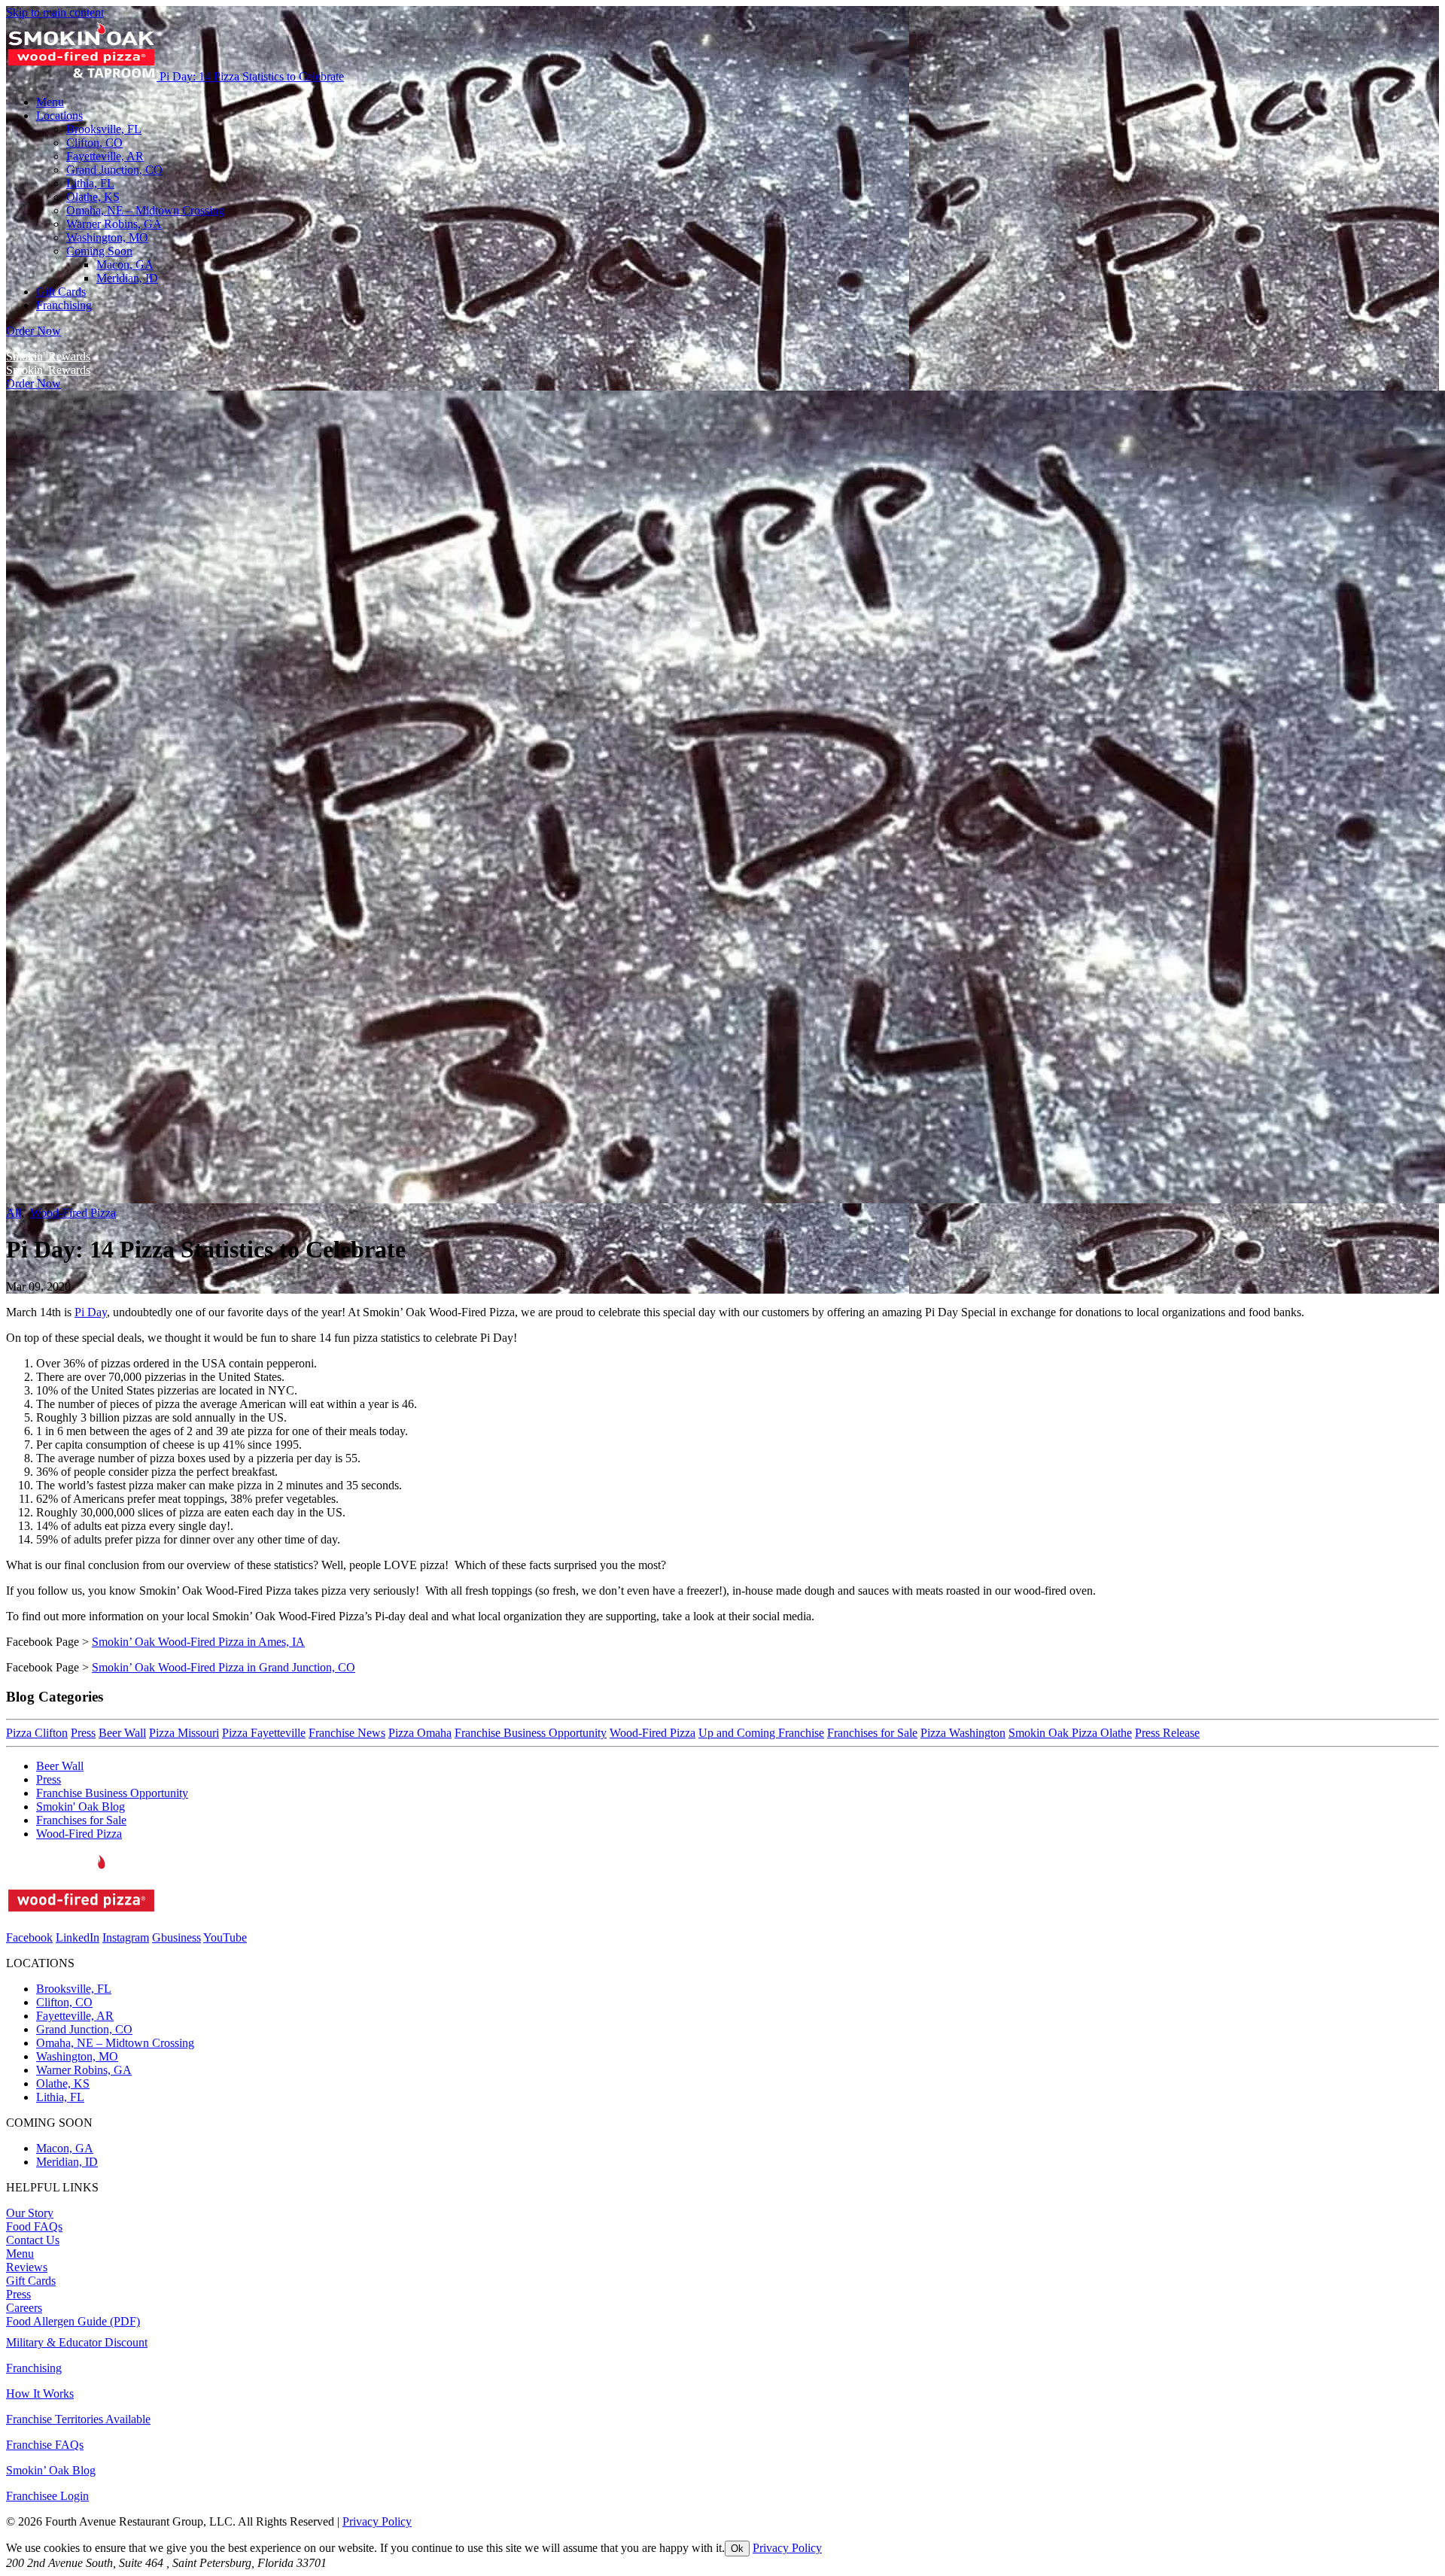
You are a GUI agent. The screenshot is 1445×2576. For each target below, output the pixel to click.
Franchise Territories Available (78, 2419)
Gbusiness (176, 1937)
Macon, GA (125, 265)
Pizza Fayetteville (264, 1733)
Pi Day (91, 1312)
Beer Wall (122, 1733)
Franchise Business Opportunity (531, 1733)
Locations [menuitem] (59, 116)
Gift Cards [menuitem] (61, 292)
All (14, 1213)
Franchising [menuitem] (64, 305)
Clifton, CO (64, 2002)
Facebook (29, 1937)
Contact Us (33, 2240)
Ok (737, 2549)
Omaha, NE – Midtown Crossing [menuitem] (145, 210)
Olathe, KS (63, 2083)
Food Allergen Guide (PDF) (73, 2321)
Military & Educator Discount (77, 2342)
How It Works (40, 2394)
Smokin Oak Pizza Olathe (1070, 1733)
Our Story (30, 2213)
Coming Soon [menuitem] (99, 251)
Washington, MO (77, 2056)
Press (83, 1733)
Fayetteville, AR (75, 2016)
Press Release (1167, 1733)
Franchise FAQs (45, 2445)
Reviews (27, 2267)
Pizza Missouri (184, 1733)
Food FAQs (34, 2226)
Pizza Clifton (37, 1733)
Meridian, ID (127, 278)
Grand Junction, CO (84, 2029)
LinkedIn (78, 1937)
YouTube (225, 1937)
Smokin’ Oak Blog (51, 2470)
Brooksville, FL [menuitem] (104, 129)
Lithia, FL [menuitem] (90, 183)
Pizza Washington (963, 1733)
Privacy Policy (377, 2521)
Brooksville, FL (74, 1989)
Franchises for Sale (872, 1733)
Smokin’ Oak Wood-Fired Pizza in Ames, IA (198, 1642)
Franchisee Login (47, 2496)
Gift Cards (31, 2281)
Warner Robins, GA (84, 2070)
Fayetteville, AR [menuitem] (105, 156)
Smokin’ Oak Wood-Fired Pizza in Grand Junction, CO (224, 1667)
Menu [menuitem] (50, 102)
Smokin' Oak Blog (81, 1807)
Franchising (34, 2368)
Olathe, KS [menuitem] (93, 197)
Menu (20, 2254)
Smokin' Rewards (48, 356)
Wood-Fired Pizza (73, 1213)
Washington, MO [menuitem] (107, 237)
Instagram (126, 1937)
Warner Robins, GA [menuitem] (114, 224)
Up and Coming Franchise (761, 1733)
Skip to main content (55, 12)
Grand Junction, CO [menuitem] (114, 170)
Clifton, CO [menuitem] (94, 143)
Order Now (33, 331)
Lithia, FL (60, 2097)
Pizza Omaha (420, 1733)
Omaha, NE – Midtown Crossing (115, 2043)
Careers (24, 2308)
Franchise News (347, 1733)
